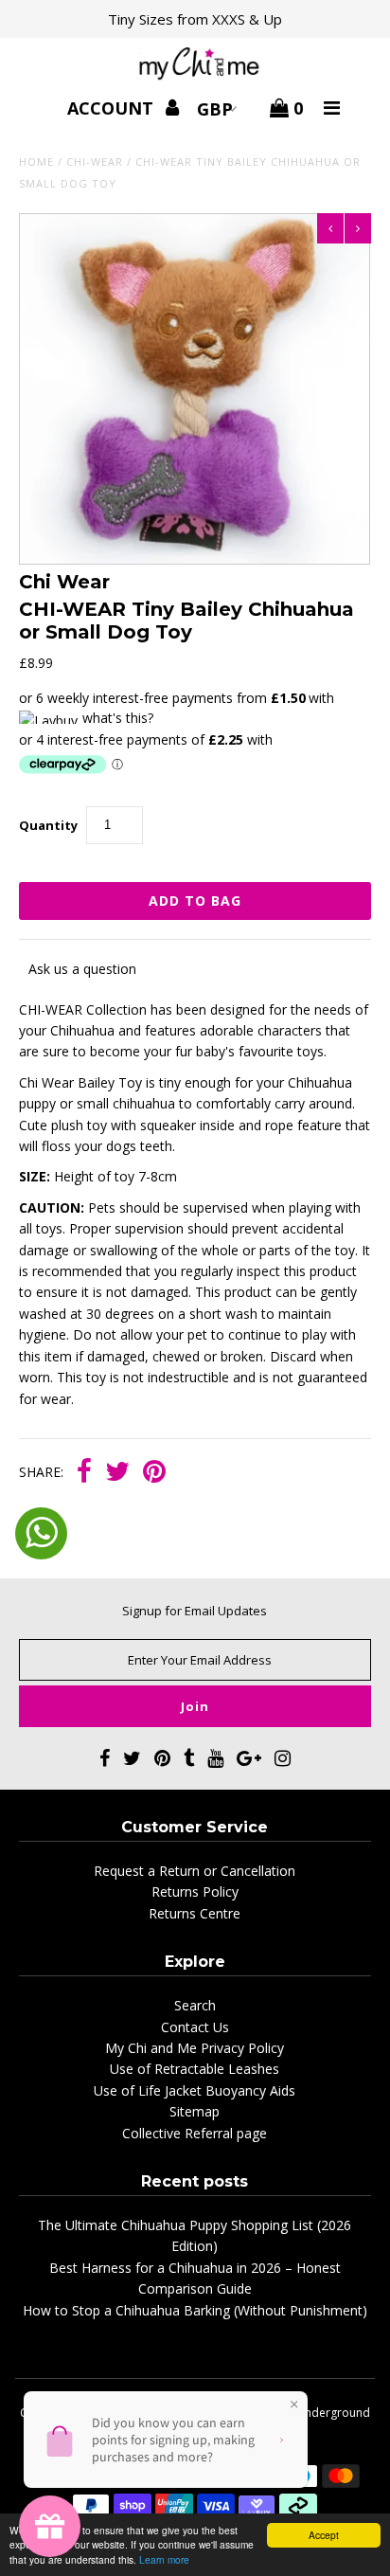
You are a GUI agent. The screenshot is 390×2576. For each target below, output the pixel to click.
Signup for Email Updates (195, 1611)
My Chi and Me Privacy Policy (195, 2048)
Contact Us (195, 2027)
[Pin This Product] (154, 1473)
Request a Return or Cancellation (195, 1871)
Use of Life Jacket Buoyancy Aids (195, 2090)
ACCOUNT (113, 108)
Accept (324, 2535)
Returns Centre (195, 1913)
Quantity (48, 825)
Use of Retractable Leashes (195, 2069)
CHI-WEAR (95, 162)
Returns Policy (195, 1891)
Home (36, 162)
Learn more (164, 2559)
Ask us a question (82, 969)
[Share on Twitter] (117, 1473)
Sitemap (195, 2111)
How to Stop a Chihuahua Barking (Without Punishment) (195, 2310)
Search (195, 2005)
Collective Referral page (195, 2133)
